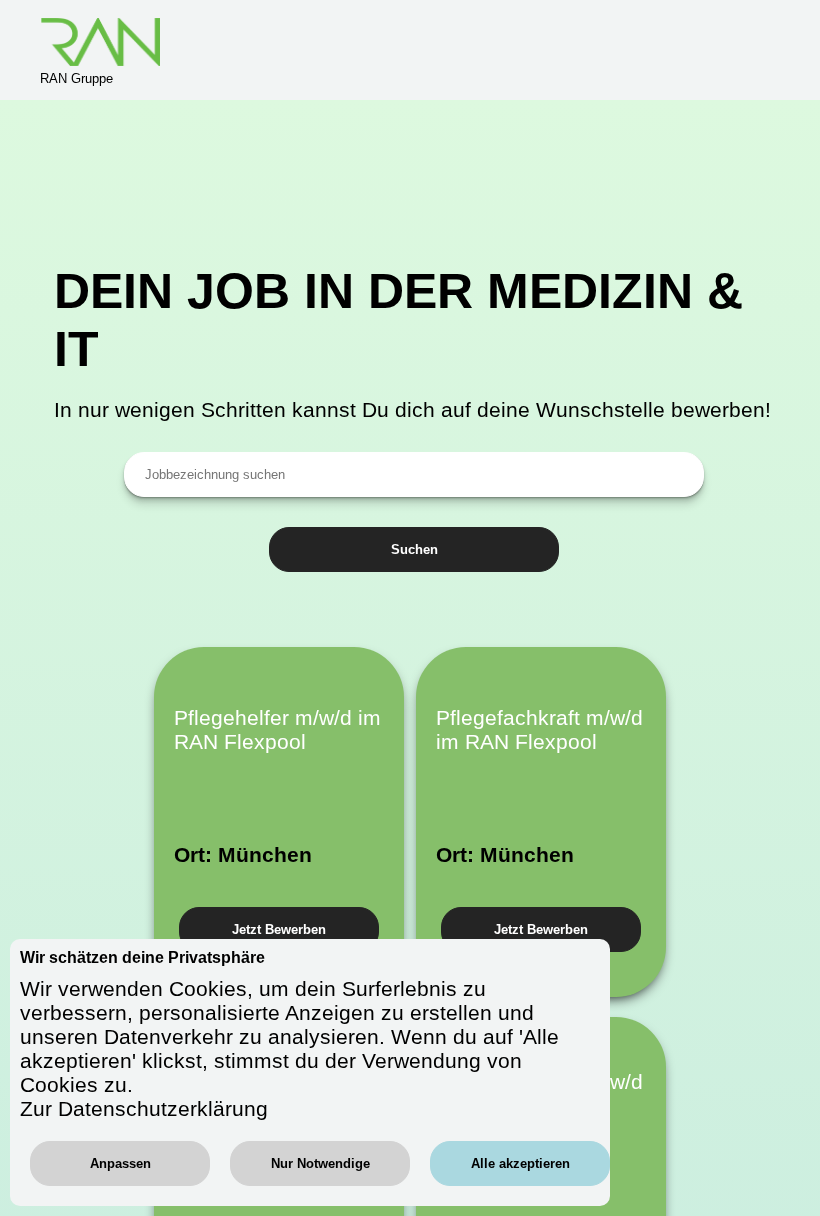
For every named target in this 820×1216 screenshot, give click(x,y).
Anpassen (120, 1163)
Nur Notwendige (320, 1163)
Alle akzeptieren (520, 1163)
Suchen (414, 549)
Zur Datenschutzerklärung (144, 1108)
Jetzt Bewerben (279, 929)
